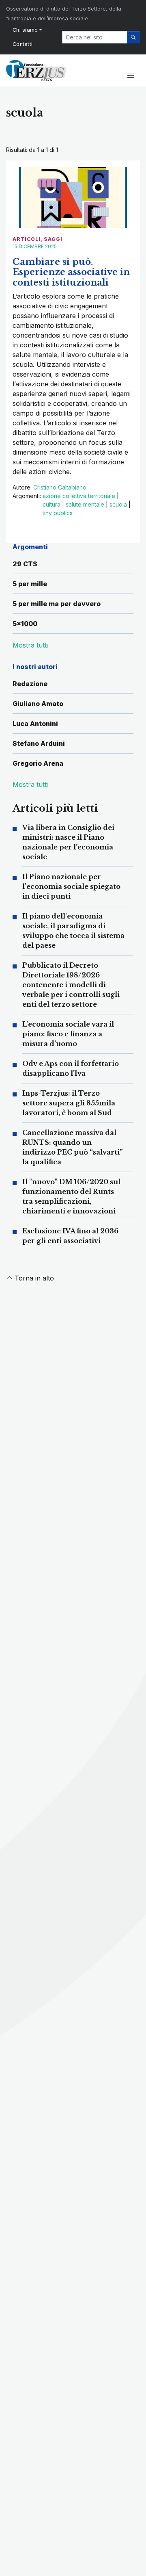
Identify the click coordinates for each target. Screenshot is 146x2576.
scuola (118, 504)
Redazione (30, 684)
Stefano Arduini (39, 743)
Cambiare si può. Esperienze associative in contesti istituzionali (71, 272)
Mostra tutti (30, 784)
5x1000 (25, 624)
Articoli (27, 239)
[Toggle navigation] (130, 76)
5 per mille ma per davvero (57, 604)
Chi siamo (25, 30)
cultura (52, 504)
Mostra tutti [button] (30, 645)
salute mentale (85, 504)
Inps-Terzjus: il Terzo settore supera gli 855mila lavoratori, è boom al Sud (69, 1103)
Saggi (53, 239)
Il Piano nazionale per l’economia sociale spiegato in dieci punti (71, 886)
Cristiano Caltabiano (60, 487)
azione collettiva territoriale (79, 496)
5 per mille (30, 584)
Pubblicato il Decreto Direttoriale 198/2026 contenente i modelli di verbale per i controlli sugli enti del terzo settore (71, 985)
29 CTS (25, 564)
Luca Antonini (35, 724)
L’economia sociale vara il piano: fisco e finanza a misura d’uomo (68, 1034)
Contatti (23, 44)
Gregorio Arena (38, 763)
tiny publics (58, 513)
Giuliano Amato (38, 704)
